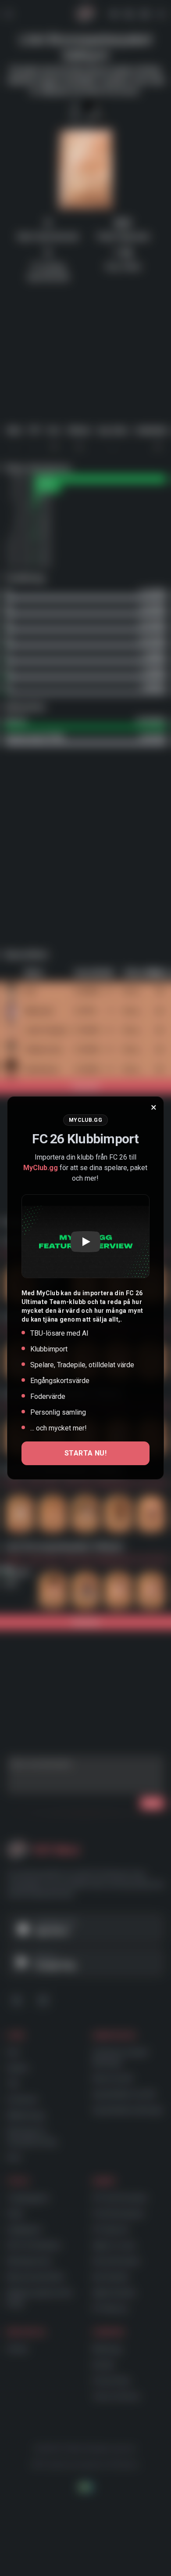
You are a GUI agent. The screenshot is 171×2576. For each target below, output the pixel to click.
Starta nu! (85, 1453)
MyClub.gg (41, 1168)
